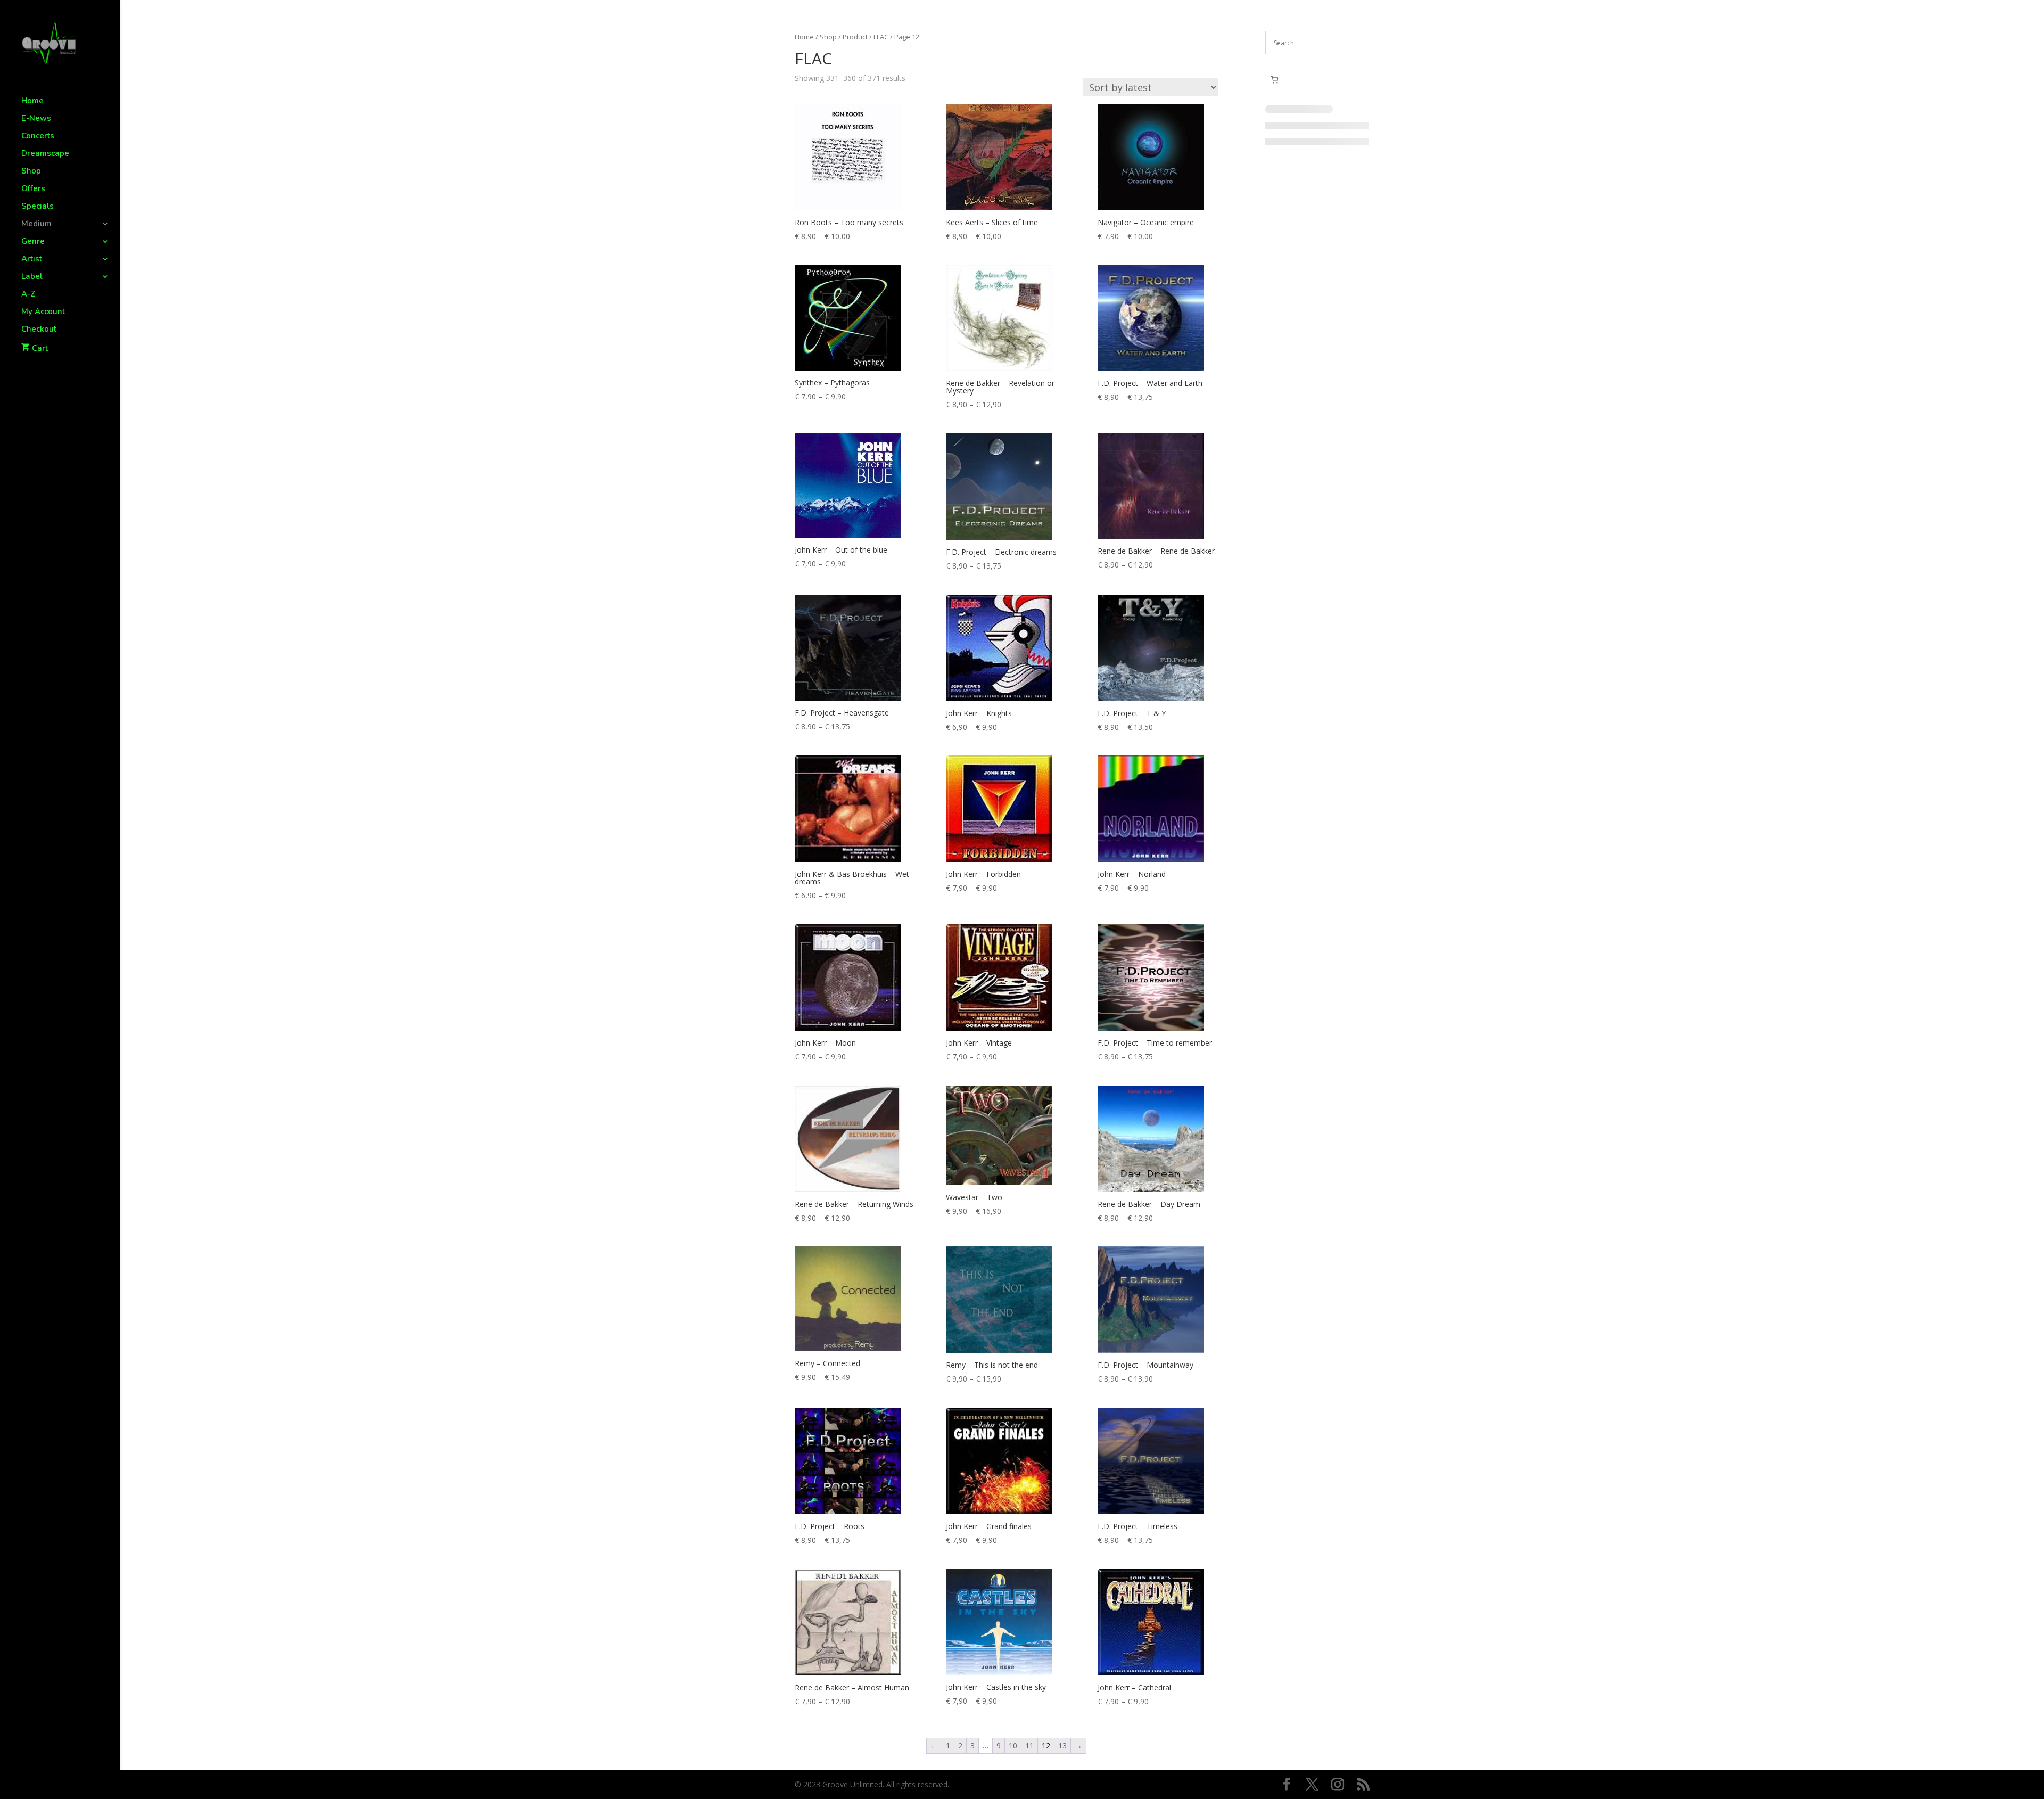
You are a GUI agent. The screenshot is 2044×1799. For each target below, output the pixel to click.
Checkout (39, 330)
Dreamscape (45, 154)
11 (1029, 1745)
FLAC (881, 37)
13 (1062, 1745)
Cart (40, 348)
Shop (31, 172)
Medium (36, 224)
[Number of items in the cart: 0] (1275, 80)
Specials (38, 207)
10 (1013, 1745)
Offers (33, 189)
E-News (36, 119)
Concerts (38, 137)
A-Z (28, 295)
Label (32, 277)
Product (855, 37)
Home (32, 101)
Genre (33, 242)
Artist (32, 260)
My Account (43, 312)
